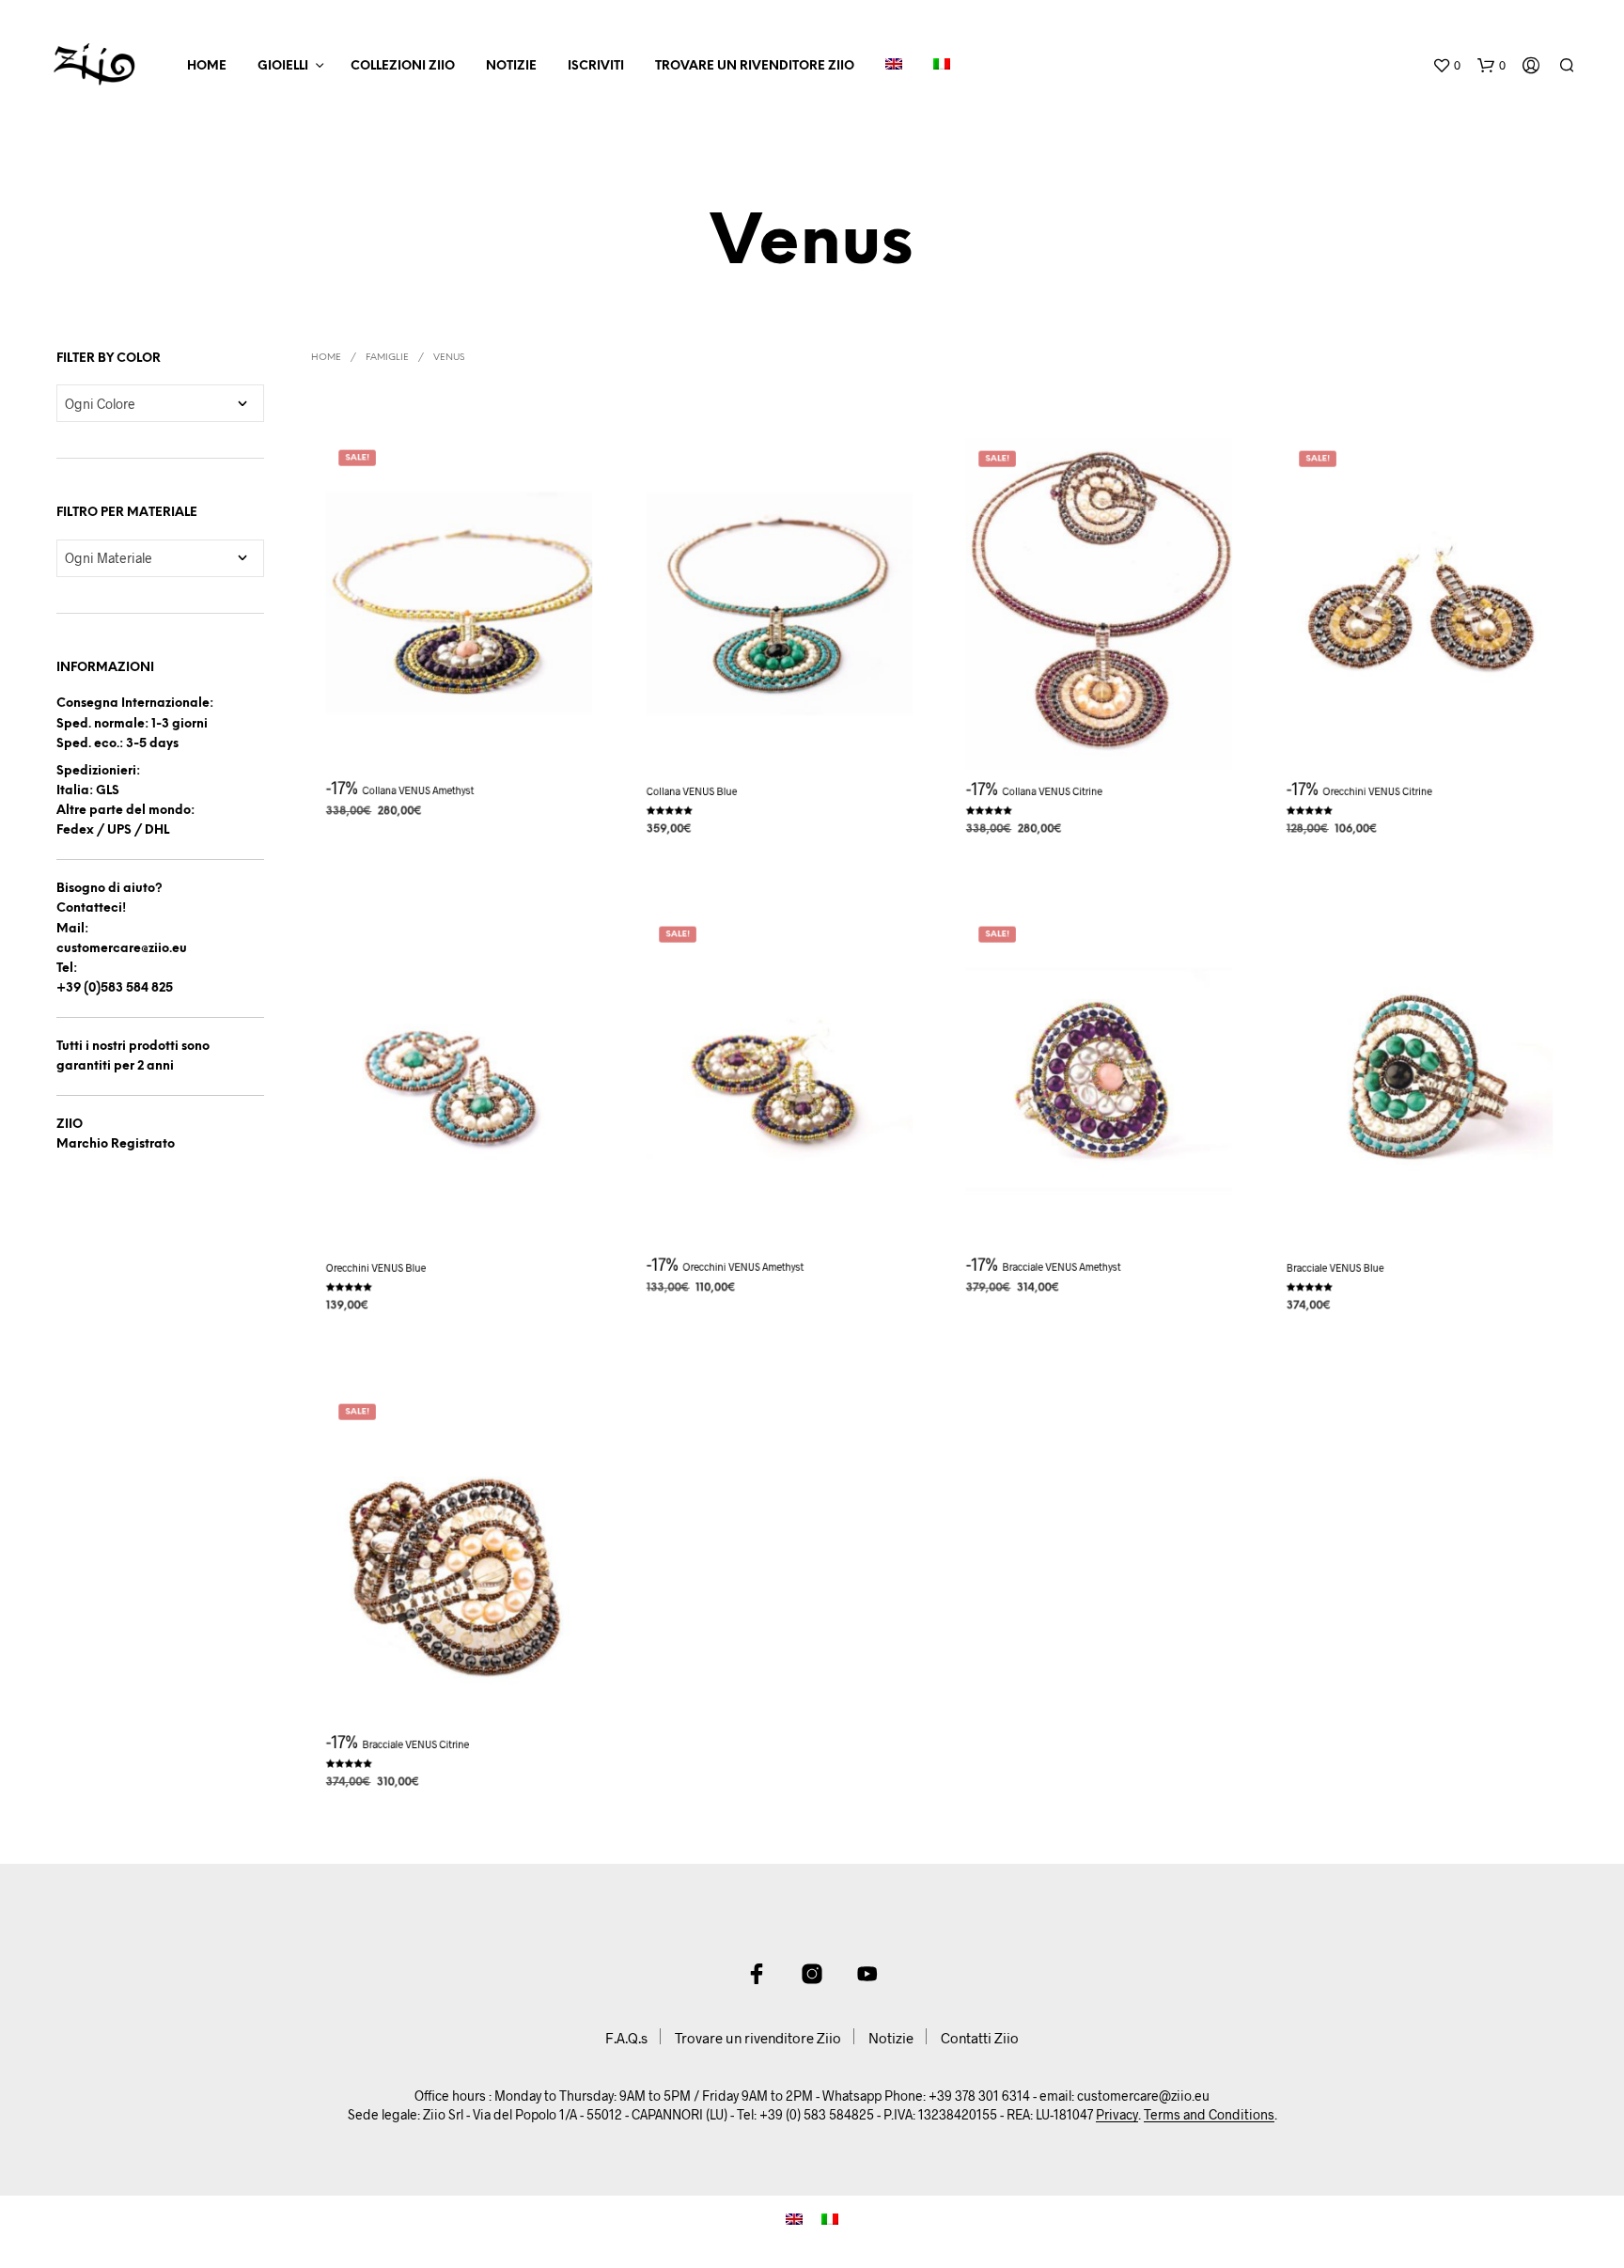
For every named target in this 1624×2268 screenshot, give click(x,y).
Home (207, 66)
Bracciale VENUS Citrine (416, 1744)
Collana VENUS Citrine (1053, 791)
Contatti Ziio (980, 2038)
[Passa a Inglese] (894, 67)
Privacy (1117, 2115)
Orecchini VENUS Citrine (1377, 791)
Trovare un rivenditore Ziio (755, 66)
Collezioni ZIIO (403, 66)
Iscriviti (596, 66)
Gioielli (283, 66)
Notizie (511, 66)
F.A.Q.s (626, 2038)
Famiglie (387, 358)
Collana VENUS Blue (692, 791)
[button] (1446, 66)
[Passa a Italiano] (830, 2218)
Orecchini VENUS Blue (376, 1267)
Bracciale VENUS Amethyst (1062, 1267)
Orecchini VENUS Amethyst (743, 1267)
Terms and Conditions (1209, 2115)
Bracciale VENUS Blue (1335, 1267)
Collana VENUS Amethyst (419, 790)
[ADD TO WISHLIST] (460, 736)
